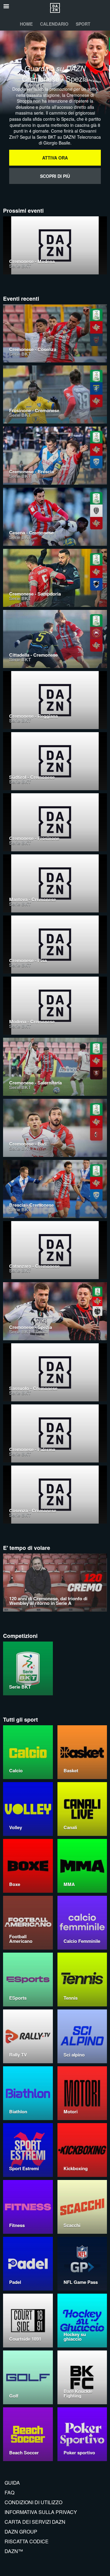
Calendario (54, 24)
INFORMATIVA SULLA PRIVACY (41, 2512)
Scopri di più (55, 176)
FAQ (9, 2492)
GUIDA (12, 2483)
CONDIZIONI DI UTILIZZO (33, 2502)
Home (26, 24)
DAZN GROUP (21, 2532)
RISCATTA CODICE (27, 2541)
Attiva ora (55, 158)
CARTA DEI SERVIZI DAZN (35, 2522)
